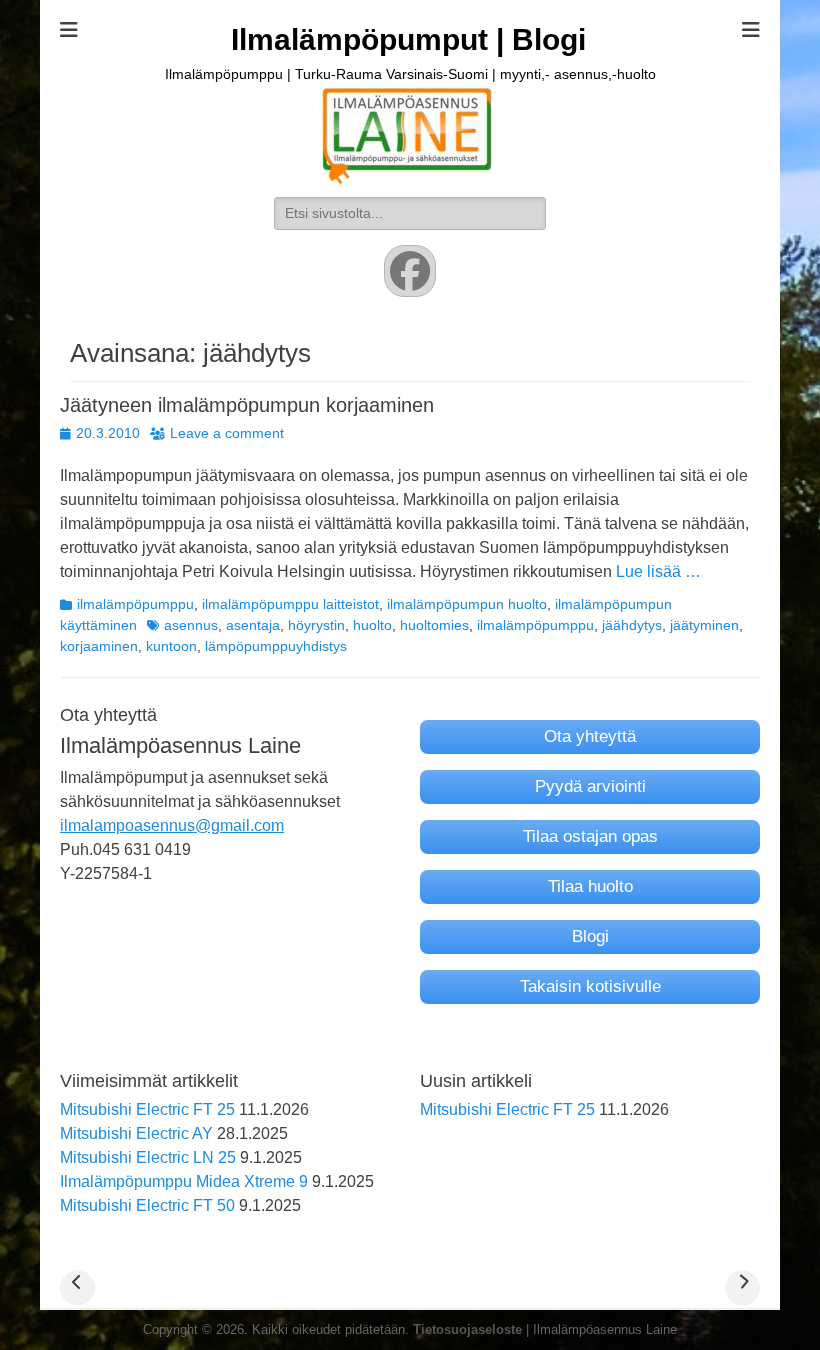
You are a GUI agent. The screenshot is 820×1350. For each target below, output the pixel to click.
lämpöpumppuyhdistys (276, 646)
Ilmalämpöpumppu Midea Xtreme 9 (184, 1181)
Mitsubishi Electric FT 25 (147, 1109)
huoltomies (434, 625)
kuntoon (171, 646)
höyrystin (316, 625)
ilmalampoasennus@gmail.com (172, 825)
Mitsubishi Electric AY (136, 1133)
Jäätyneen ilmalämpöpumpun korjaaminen (247, 405)
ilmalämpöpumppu (135, 604)
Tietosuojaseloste (467, 1329)
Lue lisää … (658, 571)
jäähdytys (632, 625)
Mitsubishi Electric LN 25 (148, 1157)
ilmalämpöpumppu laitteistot (290, 604)
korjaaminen (99, 646)
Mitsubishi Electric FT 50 (147, 1205)
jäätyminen (704, 625)
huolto (372, 625)
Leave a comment (227, 433)
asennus (191, 625)
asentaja (253, 625)
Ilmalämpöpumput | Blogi (408, 39)
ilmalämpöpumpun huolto (467, 604)
